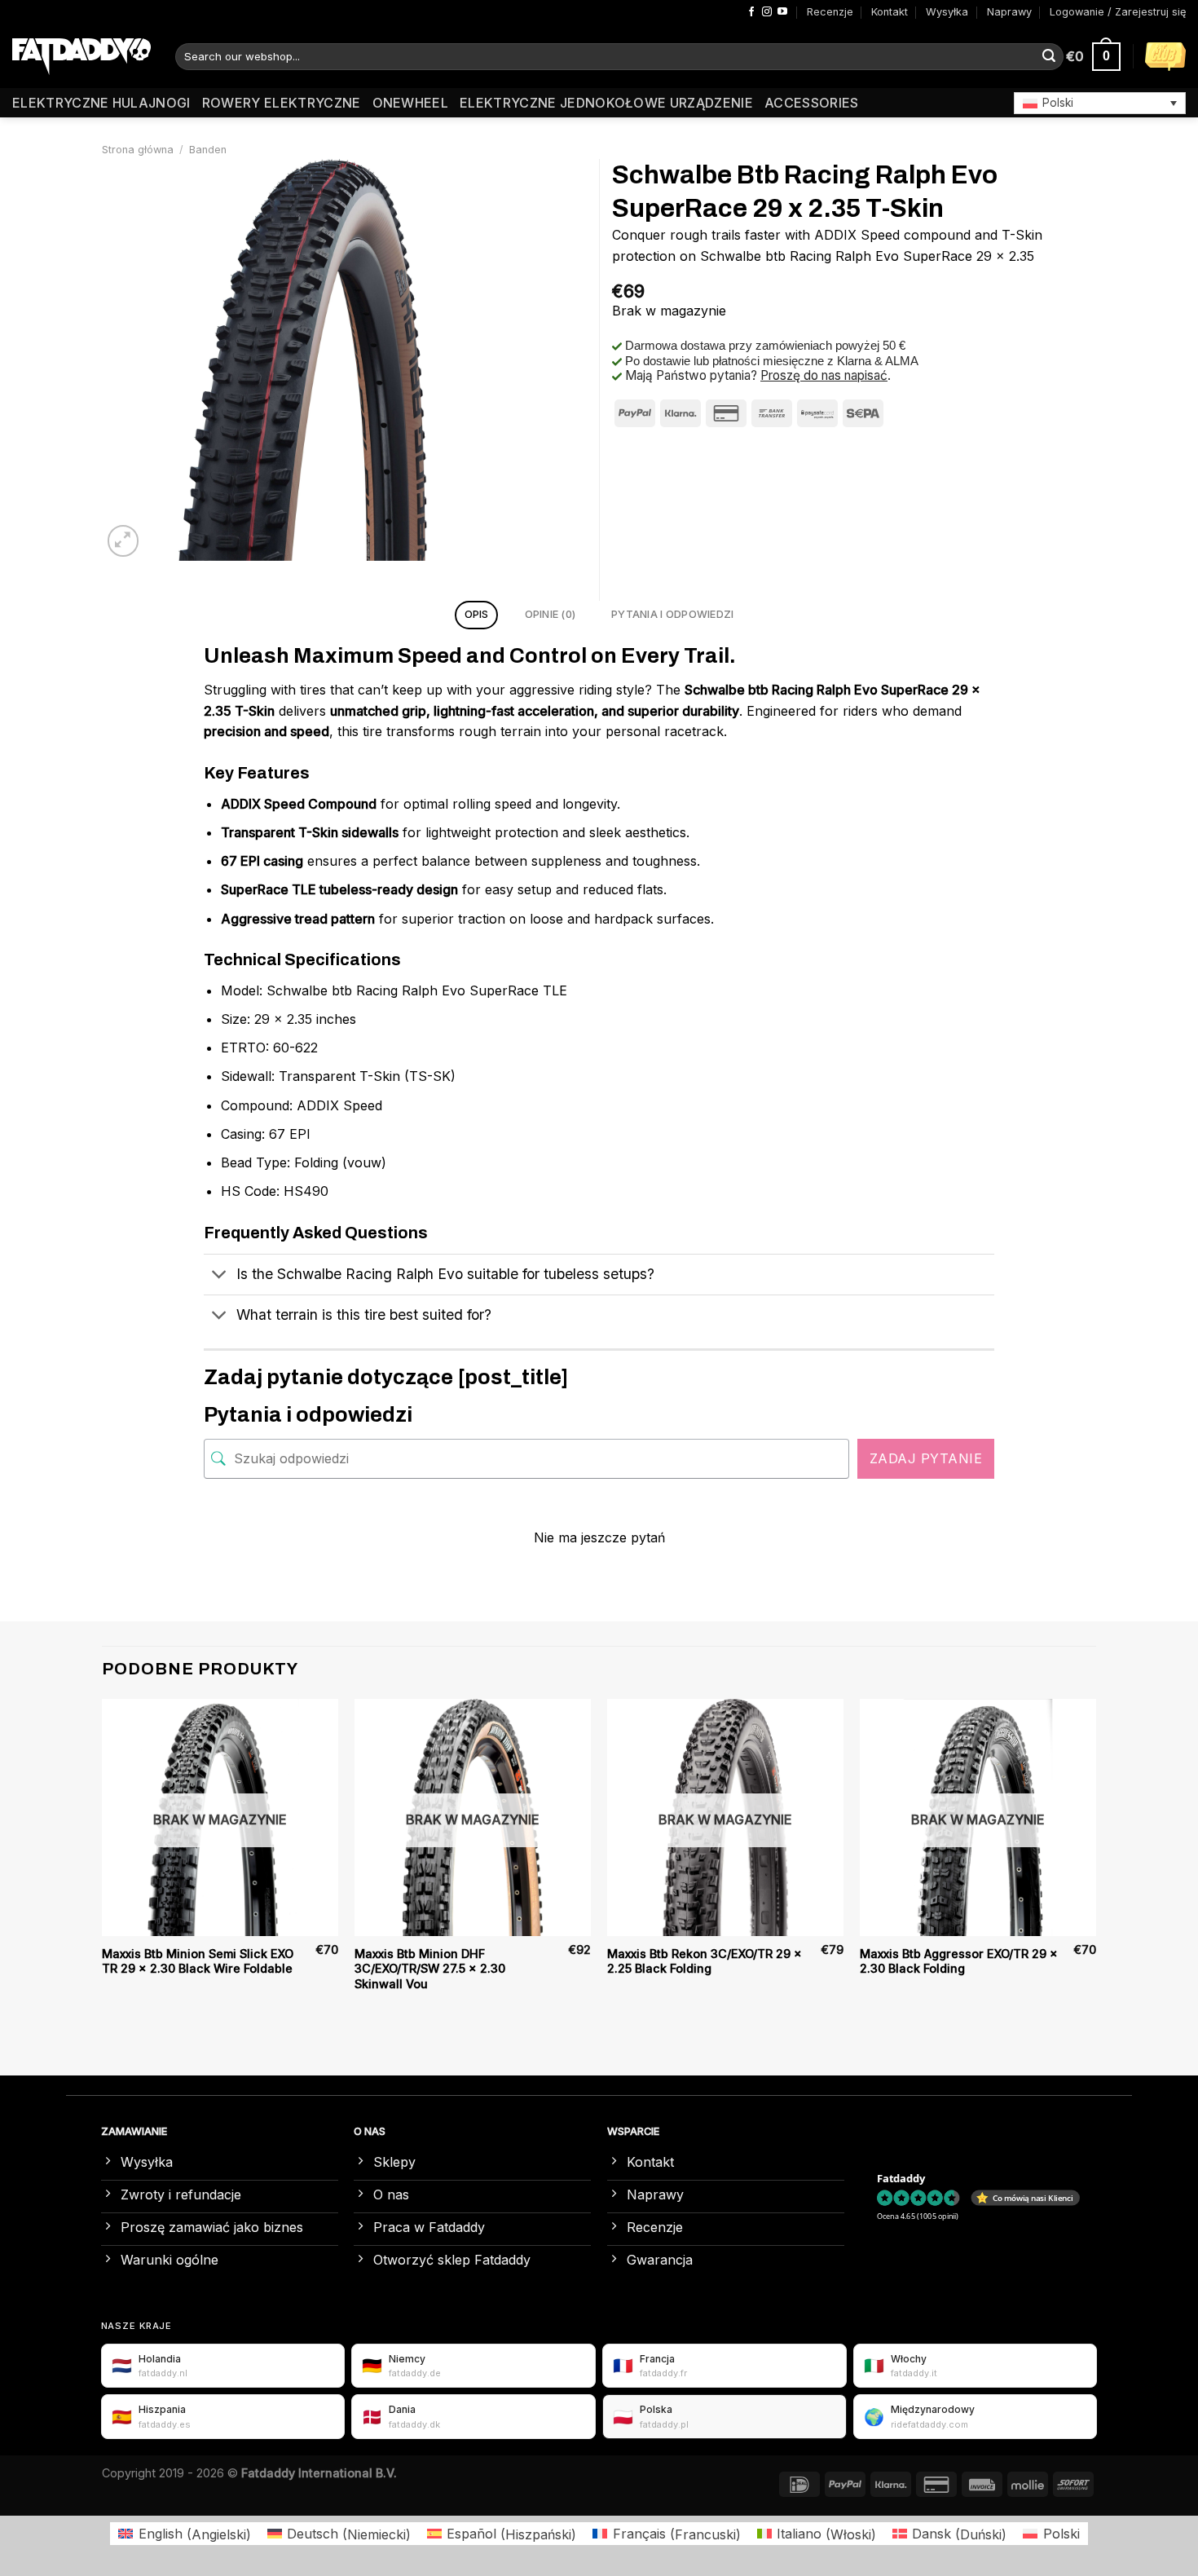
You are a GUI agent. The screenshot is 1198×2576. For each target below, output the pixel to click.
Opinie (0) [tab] (551, 614)
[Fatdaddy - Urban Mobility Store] (81, 57)
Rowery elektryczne (282, 103)
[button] (1100, 103)
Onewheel (411, 103)
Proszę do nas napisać (824, 375)
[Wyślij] (1049, 57)
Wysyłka (947, 12)
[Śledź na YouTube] (782, 12)
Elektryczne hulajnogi (101, 103)
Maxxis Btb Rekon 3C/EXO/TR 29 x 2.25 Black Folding (705, 1961)
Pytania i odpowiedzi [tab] (672, 614)
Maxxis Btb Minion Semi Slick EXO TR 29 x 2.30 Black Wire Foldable (198, 1961)
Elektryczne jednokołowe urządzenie (606, 103)
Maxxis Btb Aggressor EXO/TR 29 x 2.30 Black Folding (959, 1961)
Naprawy (1009, 12)
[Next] (1095, 1861)
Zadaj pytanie (926, 1458)
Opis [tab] (477, 614)
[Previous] (103, 1861)
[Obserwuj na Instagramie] (767, 12)
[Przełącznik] (220, 1276)
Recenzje (830, 12)
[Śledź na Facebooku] (751, 12)
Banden (208, 150)
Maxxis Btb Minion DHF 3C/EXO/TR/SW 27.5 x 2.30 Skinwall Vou (430, 1969)
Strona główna (138, 150)
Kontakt (890, 12)
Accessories (812, 103)
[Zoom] (123, 541)
